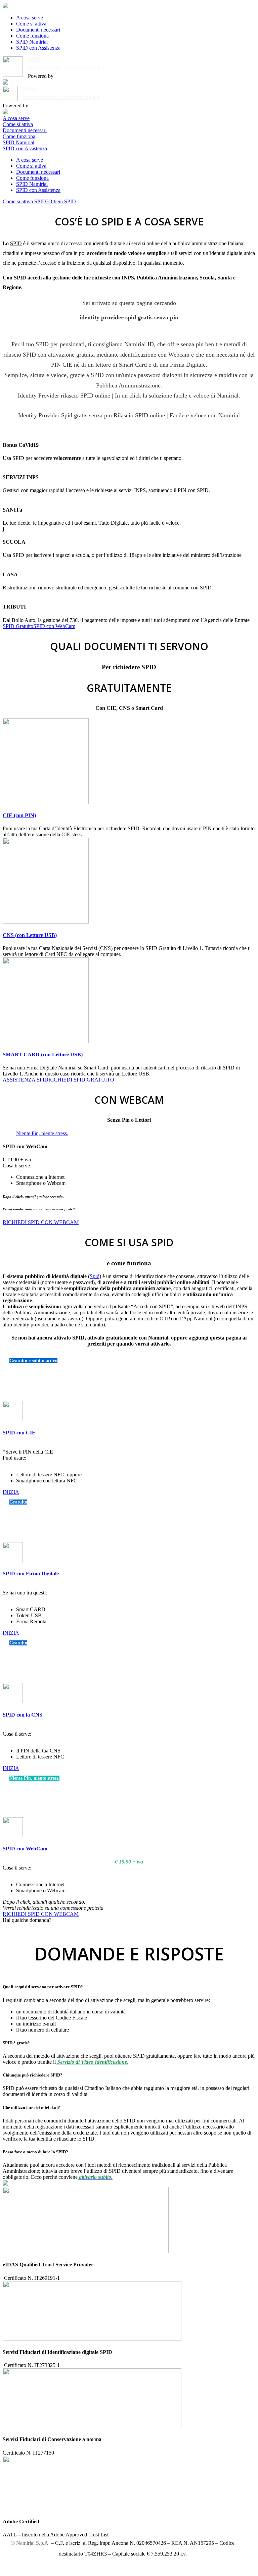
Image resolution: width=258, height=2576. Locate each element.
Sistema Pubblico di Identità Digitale (67, 68)
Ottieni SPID (62, 201)
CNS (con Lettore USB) (30, 935)
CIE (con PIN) (19, 815)
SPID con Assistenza (38, 48)
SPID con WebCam (54, 626)
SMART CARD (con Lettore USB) (43, 1055)
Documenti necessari (38, 30)
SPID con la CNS (23, 1715)
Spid (95, 1276)
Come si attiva (31, 24)
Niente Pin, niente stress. (42, 1133)
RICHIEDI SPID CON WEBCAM (41, 1222)
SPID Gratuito (18, 626)
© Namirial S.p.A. (30, 2543)
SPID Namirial (32, 42)
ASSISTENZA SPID (26, 1080)
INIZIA (11, 1492)
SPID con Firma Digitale (31, 1573)
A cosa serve (30, 18)
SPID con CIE (19, 1433)
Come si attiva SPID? (26, 201)
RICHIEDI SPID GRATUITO (81, 1080)
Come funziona (32, 36)
